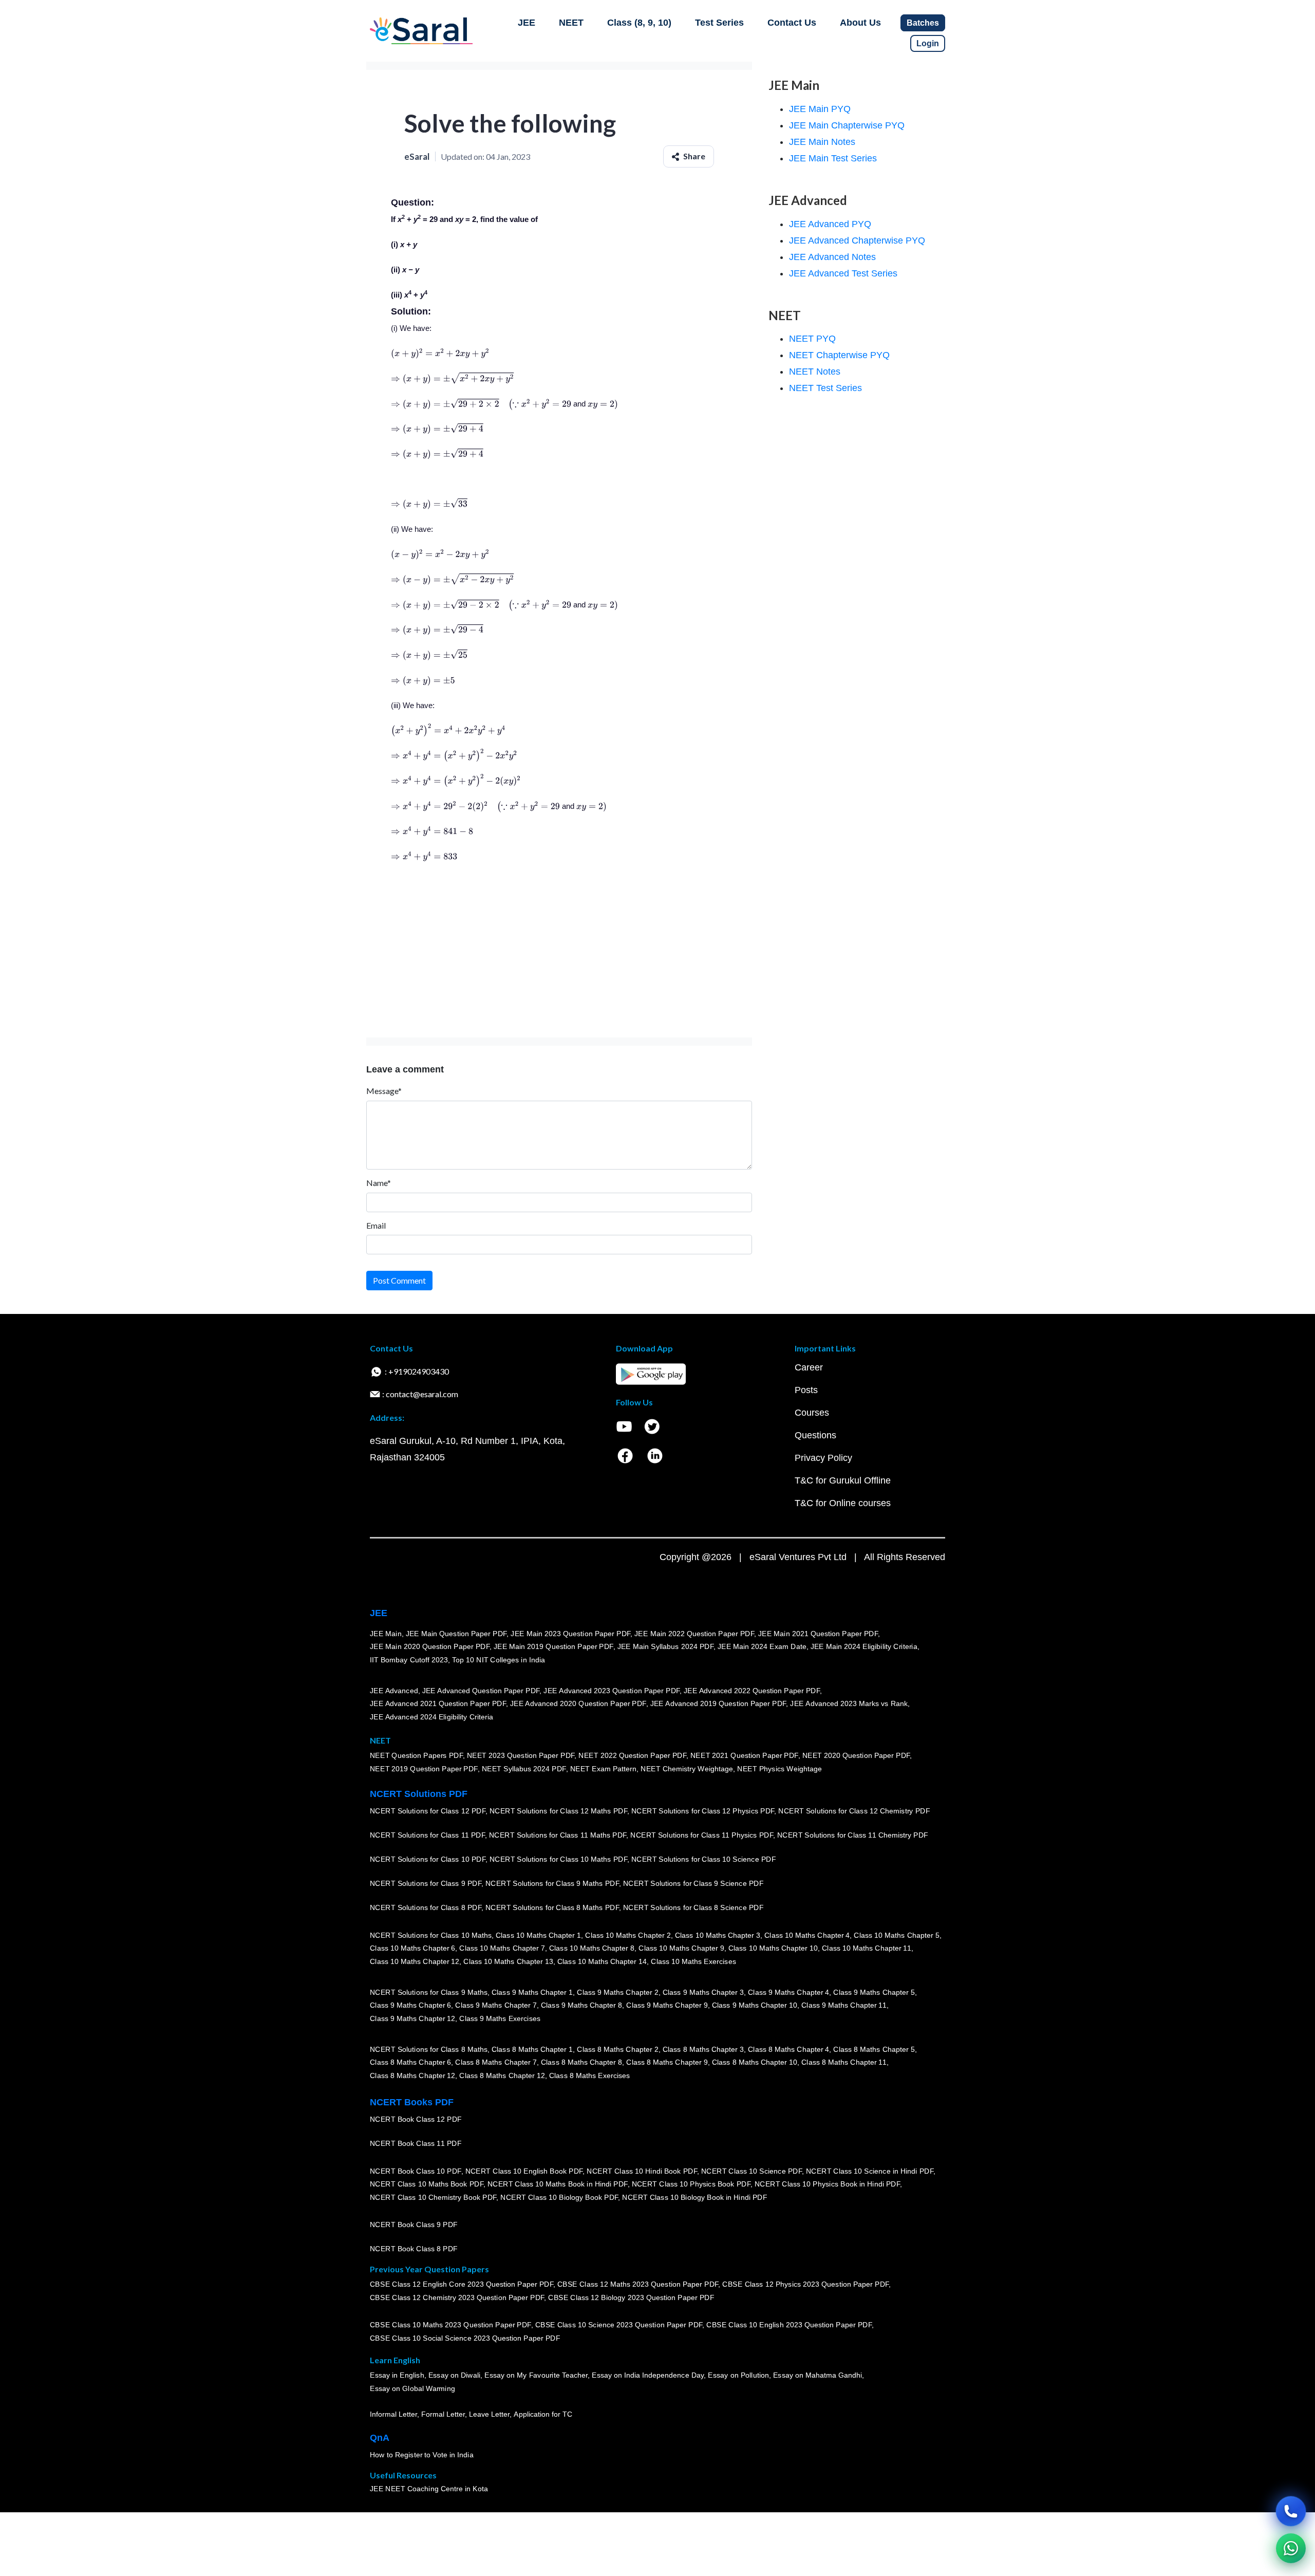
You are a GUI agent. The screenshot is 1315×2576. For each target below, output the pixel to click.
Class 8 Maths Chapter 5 (874, 2049)
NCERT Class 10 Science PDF (752, 2171)
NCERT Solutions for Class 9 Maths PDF (552, 1884)
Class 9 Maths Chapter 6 (410, 2006)
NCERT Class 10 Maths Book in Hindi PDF (558, 2184)
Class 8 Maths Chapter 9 (667, 2063)
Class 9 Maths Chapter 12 (412, 2018)
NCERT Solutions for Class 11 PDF (427, 1836)
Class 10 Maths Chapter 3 (718, 1935)
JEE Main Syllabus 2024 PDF (665, 1647)
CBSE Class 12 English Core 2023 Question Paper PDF (462, 2285)
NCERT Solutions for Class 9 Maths (429, 1992)
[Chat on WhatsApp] (1291, 2548)
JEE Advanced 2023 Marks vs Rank (849, 1704)
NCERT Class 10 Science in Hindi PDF (870, 2171)
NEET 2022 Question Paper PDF (632, 1756)
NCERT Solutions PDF (419, 1794)
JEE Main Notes (822, 142)
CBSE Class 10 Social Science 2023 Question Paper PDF (465, 2339)
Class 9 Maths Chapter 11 (844, 2006)
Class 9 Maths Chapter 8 (581, 2006)
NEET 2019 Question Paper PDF (424, 1769)
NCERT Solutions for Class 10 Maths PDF (558, 1860)
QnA (380, 2438)
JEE (527, 23)
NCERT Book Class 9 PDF (414, 2225)
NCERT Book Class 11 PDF (416, 2144)
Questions (815, 1435)
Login (928, 43)
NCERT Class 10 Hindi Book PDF (642, 2171)
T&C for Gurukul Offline (843, 1480)
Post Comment (399, 1280)
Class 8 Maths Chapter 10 (755, 2063)
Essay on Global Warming (412, 2389)
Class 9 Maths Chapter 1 (532, 1992)
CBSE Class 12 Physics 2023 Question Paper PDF (805, 2285)
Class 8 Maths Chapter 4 (788, 2049)
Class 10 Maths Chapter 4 (807, 1935)
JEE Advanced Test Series (843, 273)
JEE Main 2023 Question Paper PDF (570, 1634)
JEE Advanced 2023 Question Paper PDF (612, 1691)
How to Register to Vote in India (422, 2455)
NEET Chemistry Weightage (687, 1769)
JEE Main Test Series (833, 158)
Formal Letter (443, 2415)
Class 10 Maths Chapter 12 (415, 1961)
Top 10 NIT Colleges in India (499, 1660)
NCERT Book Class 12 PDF (416, 2120)
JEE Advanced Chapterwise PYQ (857, 240)
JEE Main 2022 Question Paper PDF (694, 1634)
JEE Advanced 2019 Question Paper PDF (718, 1704)
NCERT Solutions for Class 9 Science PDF (693, 1884)
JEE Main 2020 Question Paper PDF (430, 1647)
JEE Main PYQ (820, 109)
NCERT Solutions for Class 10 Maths (431, 1935)
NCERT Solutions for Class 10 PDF (428, 1860)
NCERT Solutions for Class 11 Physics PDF (702, 1836)
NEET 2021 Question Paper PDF (744, 1756)
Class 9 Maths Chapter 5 (874, 1992)
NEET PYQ (812, 339)
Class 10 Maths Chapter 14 (602, 1961)
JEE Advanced (394, 1691)
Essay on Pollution (738, 2376)
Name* (379, 1183)
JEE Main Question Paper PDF (456, 1634)
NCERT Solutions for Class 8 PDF (426, 1908)
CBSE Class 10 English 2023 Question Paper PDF (789, 2325)
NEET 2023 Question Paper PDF (521, 1756)
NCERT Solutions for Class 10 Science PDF (704, 1860)
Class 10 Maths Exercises (693, 1961)
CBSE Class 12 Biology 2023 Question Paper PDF (631, 2298)
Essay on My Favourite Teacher (536, 2376)
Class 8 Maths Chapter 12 (412, 2075)
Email (376, 1225)
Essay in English (397, 2376)
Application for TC (543, 2415)
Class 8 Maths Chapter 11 (844, 2063)
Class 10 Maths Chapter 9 (681, 1949)
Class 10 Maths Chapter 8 (592, 1949)
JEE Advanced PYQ (830, 224)
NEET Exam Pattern (604, 1769)
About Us (860, 23)
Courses (812, 1413)
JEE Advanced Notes (832, 257)
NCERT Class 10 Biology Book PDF (559, 2197)
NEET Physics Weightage (779, 1769)
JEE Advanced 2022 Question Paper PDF (752, 1691)
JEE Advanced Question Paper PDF (481, 1691)
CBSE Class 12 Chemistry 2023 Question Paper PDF (457, 2298)
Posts (806, 1390)
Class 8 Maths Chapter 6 (410, 2063)
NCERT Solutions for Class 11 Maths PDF (558, 1836)
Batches (923, 23)
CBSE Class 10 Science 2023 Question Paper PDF (619, 2325)
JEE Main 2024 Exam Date (762, 1647)
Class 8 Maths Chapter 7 (496, 2063)
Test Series (719, 23)
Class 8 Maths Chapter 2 (617, 2049)
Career (809, 1367)
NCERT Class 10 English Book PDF (524, 2171)
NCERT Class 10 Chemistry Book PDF (433, 2197)
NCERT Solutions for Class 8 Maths (429, 2049)
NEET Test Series (825, 388)
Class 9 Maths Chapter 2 (617, 1992)
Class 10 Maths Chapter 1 (538, 1935)
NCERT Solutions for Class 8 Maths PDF (552, 1908)
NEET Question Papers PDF (416, 1756)
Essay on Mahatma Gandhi (818, 2376)
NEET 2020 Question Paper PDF (856, 1756)
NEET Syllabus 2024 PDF (524, 1769)
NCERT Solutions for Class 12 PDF (428, 1811)
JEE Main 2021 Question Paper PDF (818, 1634)
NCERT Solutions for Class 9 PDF (426, 1884)
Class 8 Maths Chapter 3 (703, 2049)
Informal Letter (393, 2415)
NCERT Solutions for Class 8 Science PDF (693, 1908)
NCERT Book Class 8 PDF (414, 2249)
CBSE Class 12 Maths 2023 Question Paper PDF (638, 2285)
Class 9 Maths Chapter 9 (667, 2006)
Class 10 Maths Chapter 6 (412, 1949)
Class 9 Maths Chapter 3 (703, 1992)
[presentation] (440, 353)
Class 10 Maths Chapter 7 (502, 1949)
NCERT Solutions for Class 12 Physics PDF (703, 1811)
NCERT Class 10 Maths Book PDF (427, 2184)
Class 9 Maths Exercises (500, 2018)
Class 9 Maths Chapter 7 (496, 2006)
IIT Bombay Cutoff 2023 (409, 1660)
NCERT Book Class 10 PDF (416, 2171)
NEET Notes (815, 372)
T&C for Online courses (843, 1503)
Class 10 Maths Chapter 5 (896, 1935)
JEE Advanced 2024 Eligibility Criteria (431, 1717)
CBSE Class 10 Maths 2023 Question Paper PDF (450, 2325)
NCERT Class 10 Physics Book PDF (691, 2184)
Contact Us (792, 23)
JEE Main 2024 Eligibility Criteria (864, 1647)
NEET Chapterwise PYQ (839, 355)
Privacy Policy (823, 1458)
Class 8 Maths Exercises (590, 2075)
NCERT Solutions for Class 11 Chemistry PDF (853, 1836)
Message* (384, 1091)
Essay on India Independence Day (648, 2376)
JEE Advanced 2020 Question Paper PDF (578, 1704)
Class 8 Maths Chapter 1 (532, 2049)
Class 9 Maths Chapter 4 (788, 1992)
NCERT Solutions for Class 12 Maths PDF (558, 1811)
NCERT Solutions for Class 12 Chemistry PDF (854, 1811)
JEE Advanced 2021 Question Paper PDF (438, 1704)
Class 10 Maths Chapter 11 (867, 1949)
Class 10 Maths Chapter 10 (773, 1949)
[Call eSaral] (1291, 2511)
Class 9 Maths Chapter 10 (755, 2006)
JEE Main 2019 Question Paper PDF (553, 1647)
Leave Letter (489, 2415)
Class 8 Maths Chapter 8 (581, 2063)
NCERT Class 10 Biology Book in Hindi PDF (694, 2197)
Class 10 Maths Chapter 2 (628, 1935)
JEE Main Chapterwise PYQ (847, 125)
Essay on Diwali (455, 2376)
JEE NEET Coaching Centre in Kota (429, 2489)
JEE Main (386, 1634)
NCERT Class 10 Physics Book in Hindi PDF (827, 2184)
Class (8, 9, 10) (639, 23)
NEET (571, 23)
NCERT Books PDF (412, 2102)
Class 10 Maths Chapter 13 (508, 1961)
